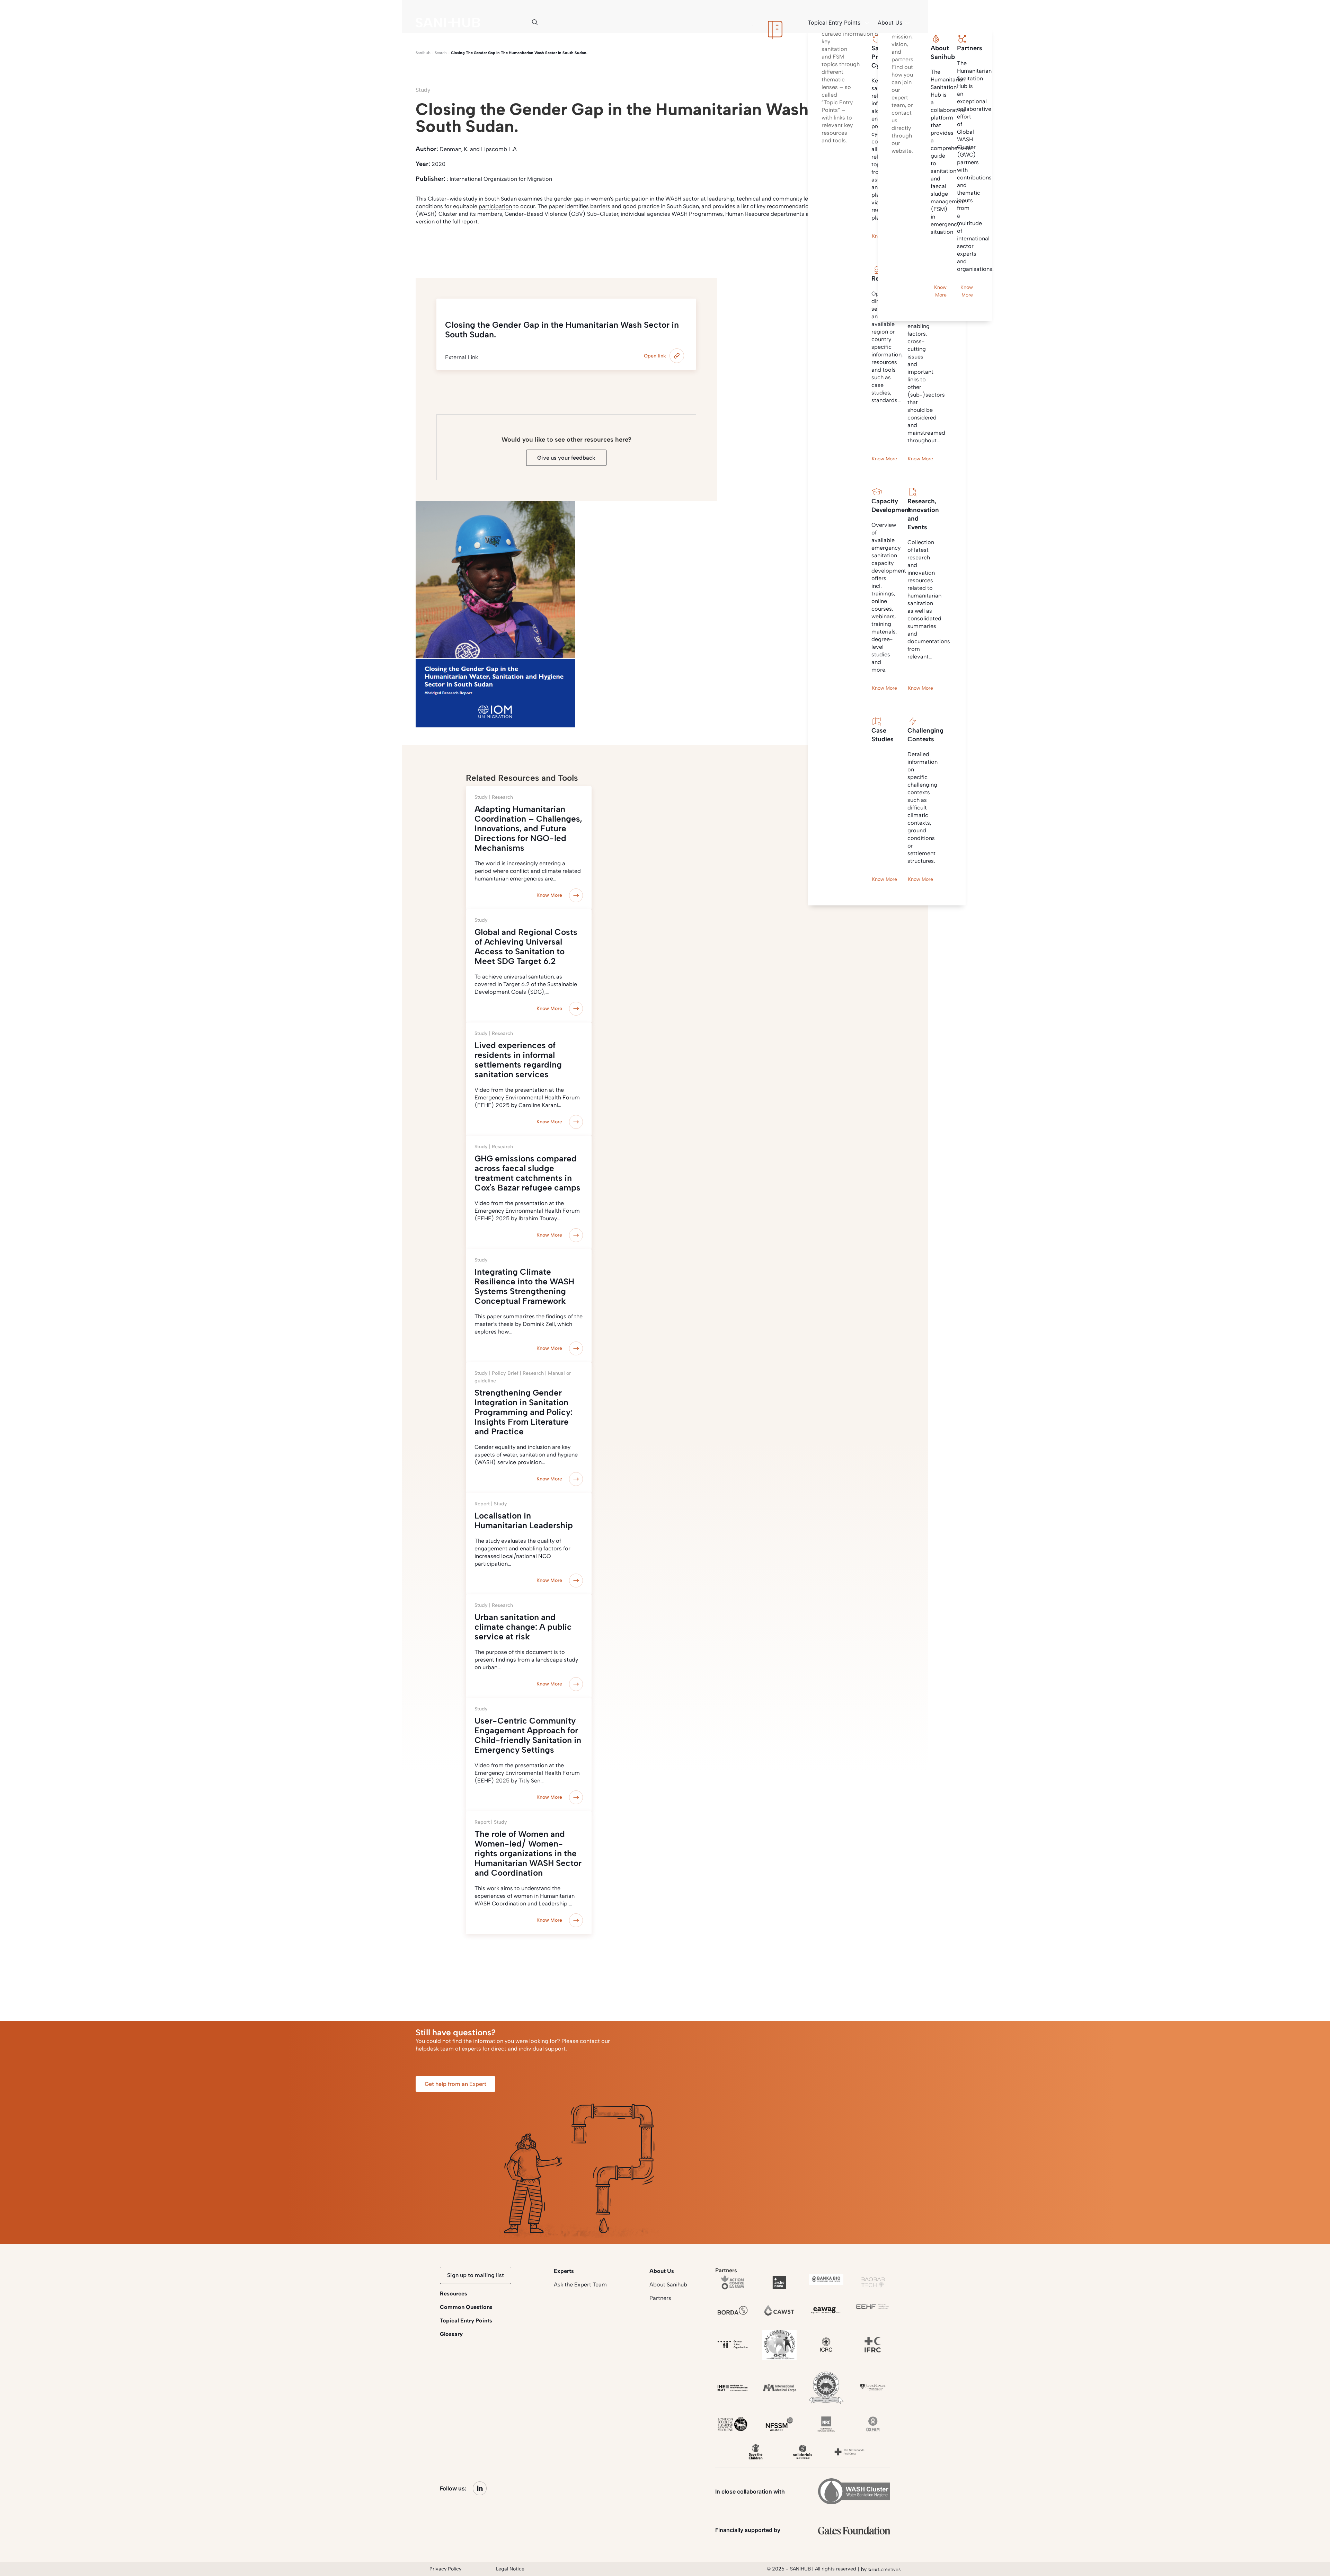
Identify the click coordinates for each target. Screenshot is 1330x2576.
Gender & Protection (502, 247)
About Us (662, 2271)
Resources (454, 2294)
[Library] (775, 23)
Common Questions (466, 2307)
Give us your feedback (566, 458)
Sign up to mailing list (476, 2275)
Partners (660, 2298)
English (430, 247)
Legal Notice (510, 2569)
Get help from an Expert (455, 2084)
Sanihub (423, 53)
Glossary (451, 2334)
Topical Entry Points (466, 2321)
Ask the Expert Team (580, 2285)
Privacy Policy (445, 2569)
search (441, 53)
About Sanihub (668, 2285)
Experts (564, 2271)
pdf (458, 247)
